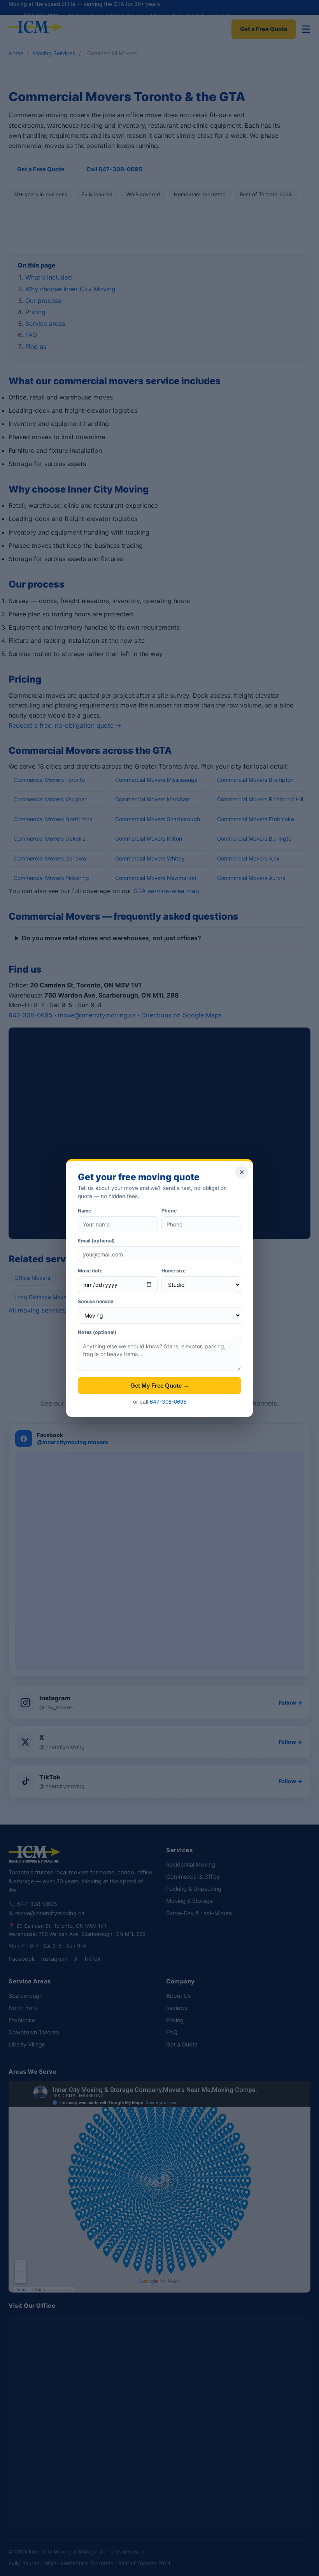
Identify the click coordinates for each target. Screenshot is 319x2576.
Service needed (96, 1301)
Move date (90, 1271)
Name (84, 1211)
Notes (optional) (97, 1332)
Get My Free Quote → (160, 1386)
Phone (169, 1211)
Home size (174, 1271)
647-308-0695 (168, 1402)
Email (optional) (96, 1241)
